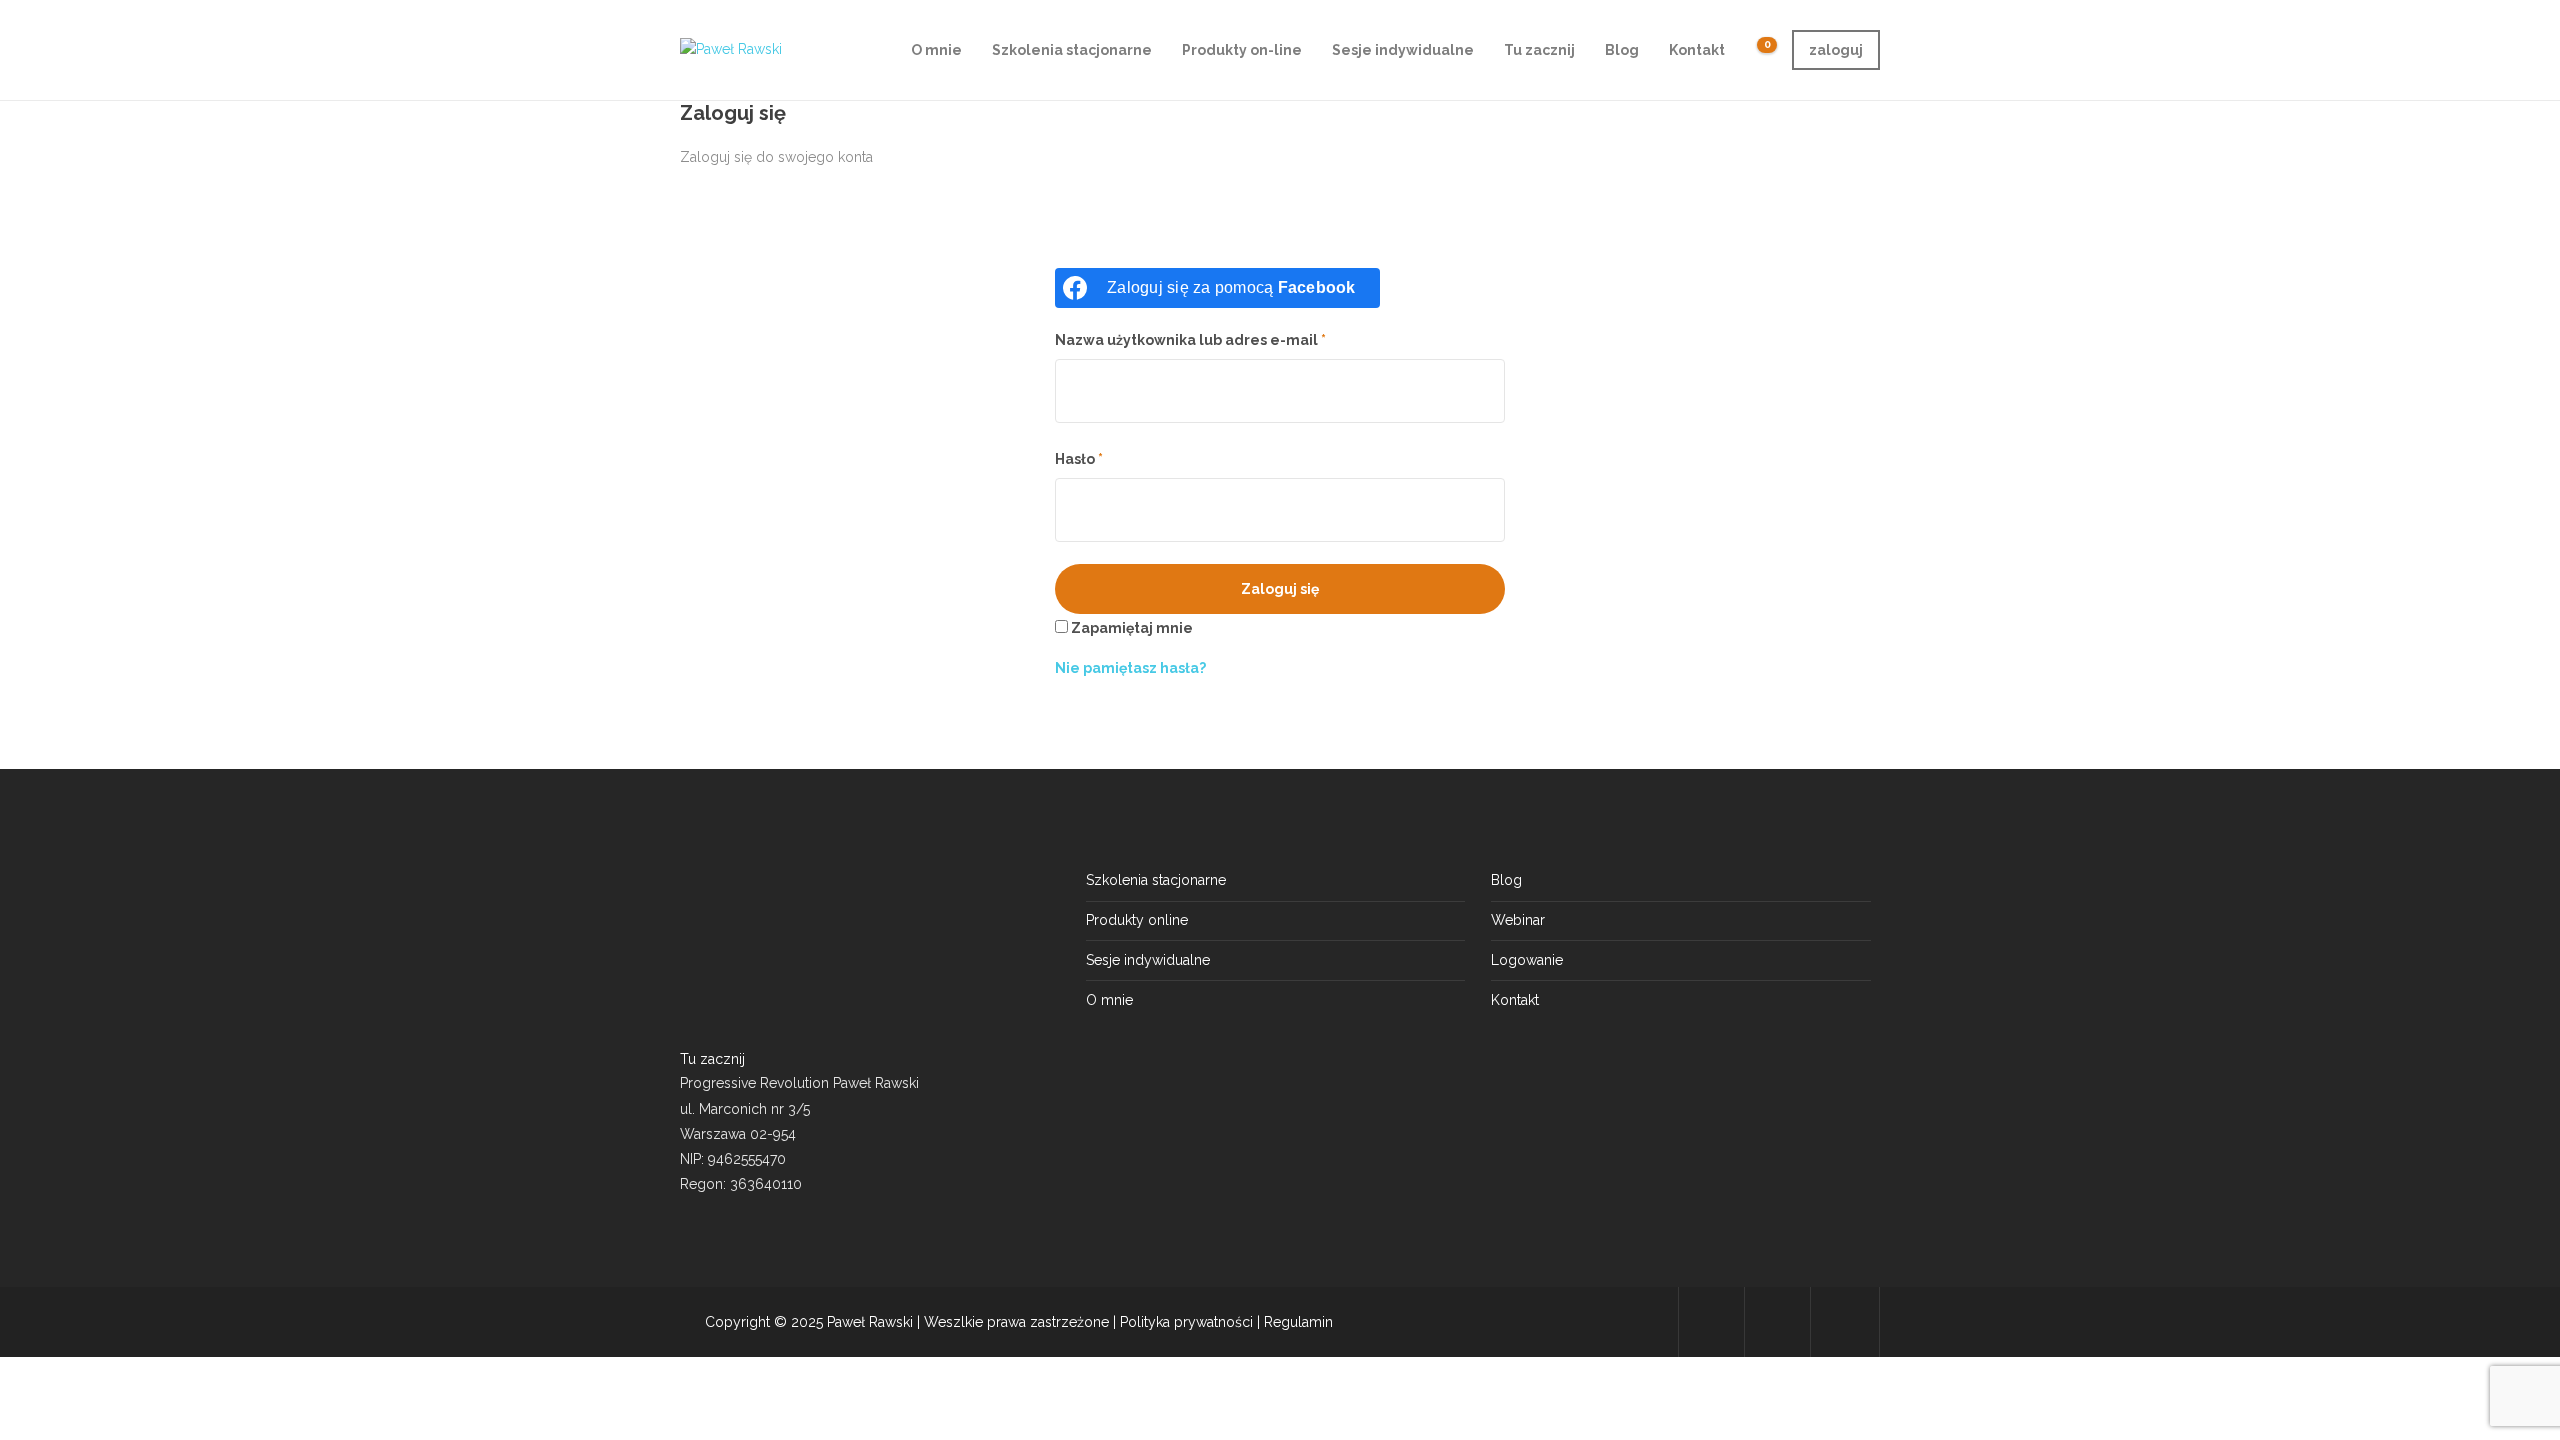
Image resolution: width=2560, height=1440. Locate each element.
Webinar (1518, 920)
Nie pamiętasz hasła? (1130, 668)
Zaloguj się (1280, 589)
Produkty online (1137, 920)
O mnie (936, 50)
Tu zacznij (1539, 50)
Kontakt (1697, 50)
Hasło (1079, 459)
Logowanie (1527, 960)
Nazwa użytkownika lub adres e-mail (1190, 340)
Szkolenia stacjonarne (1072, 50)
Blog (1622, 50)
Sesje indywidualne (1403, 50)
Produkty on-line (1242, 50)
